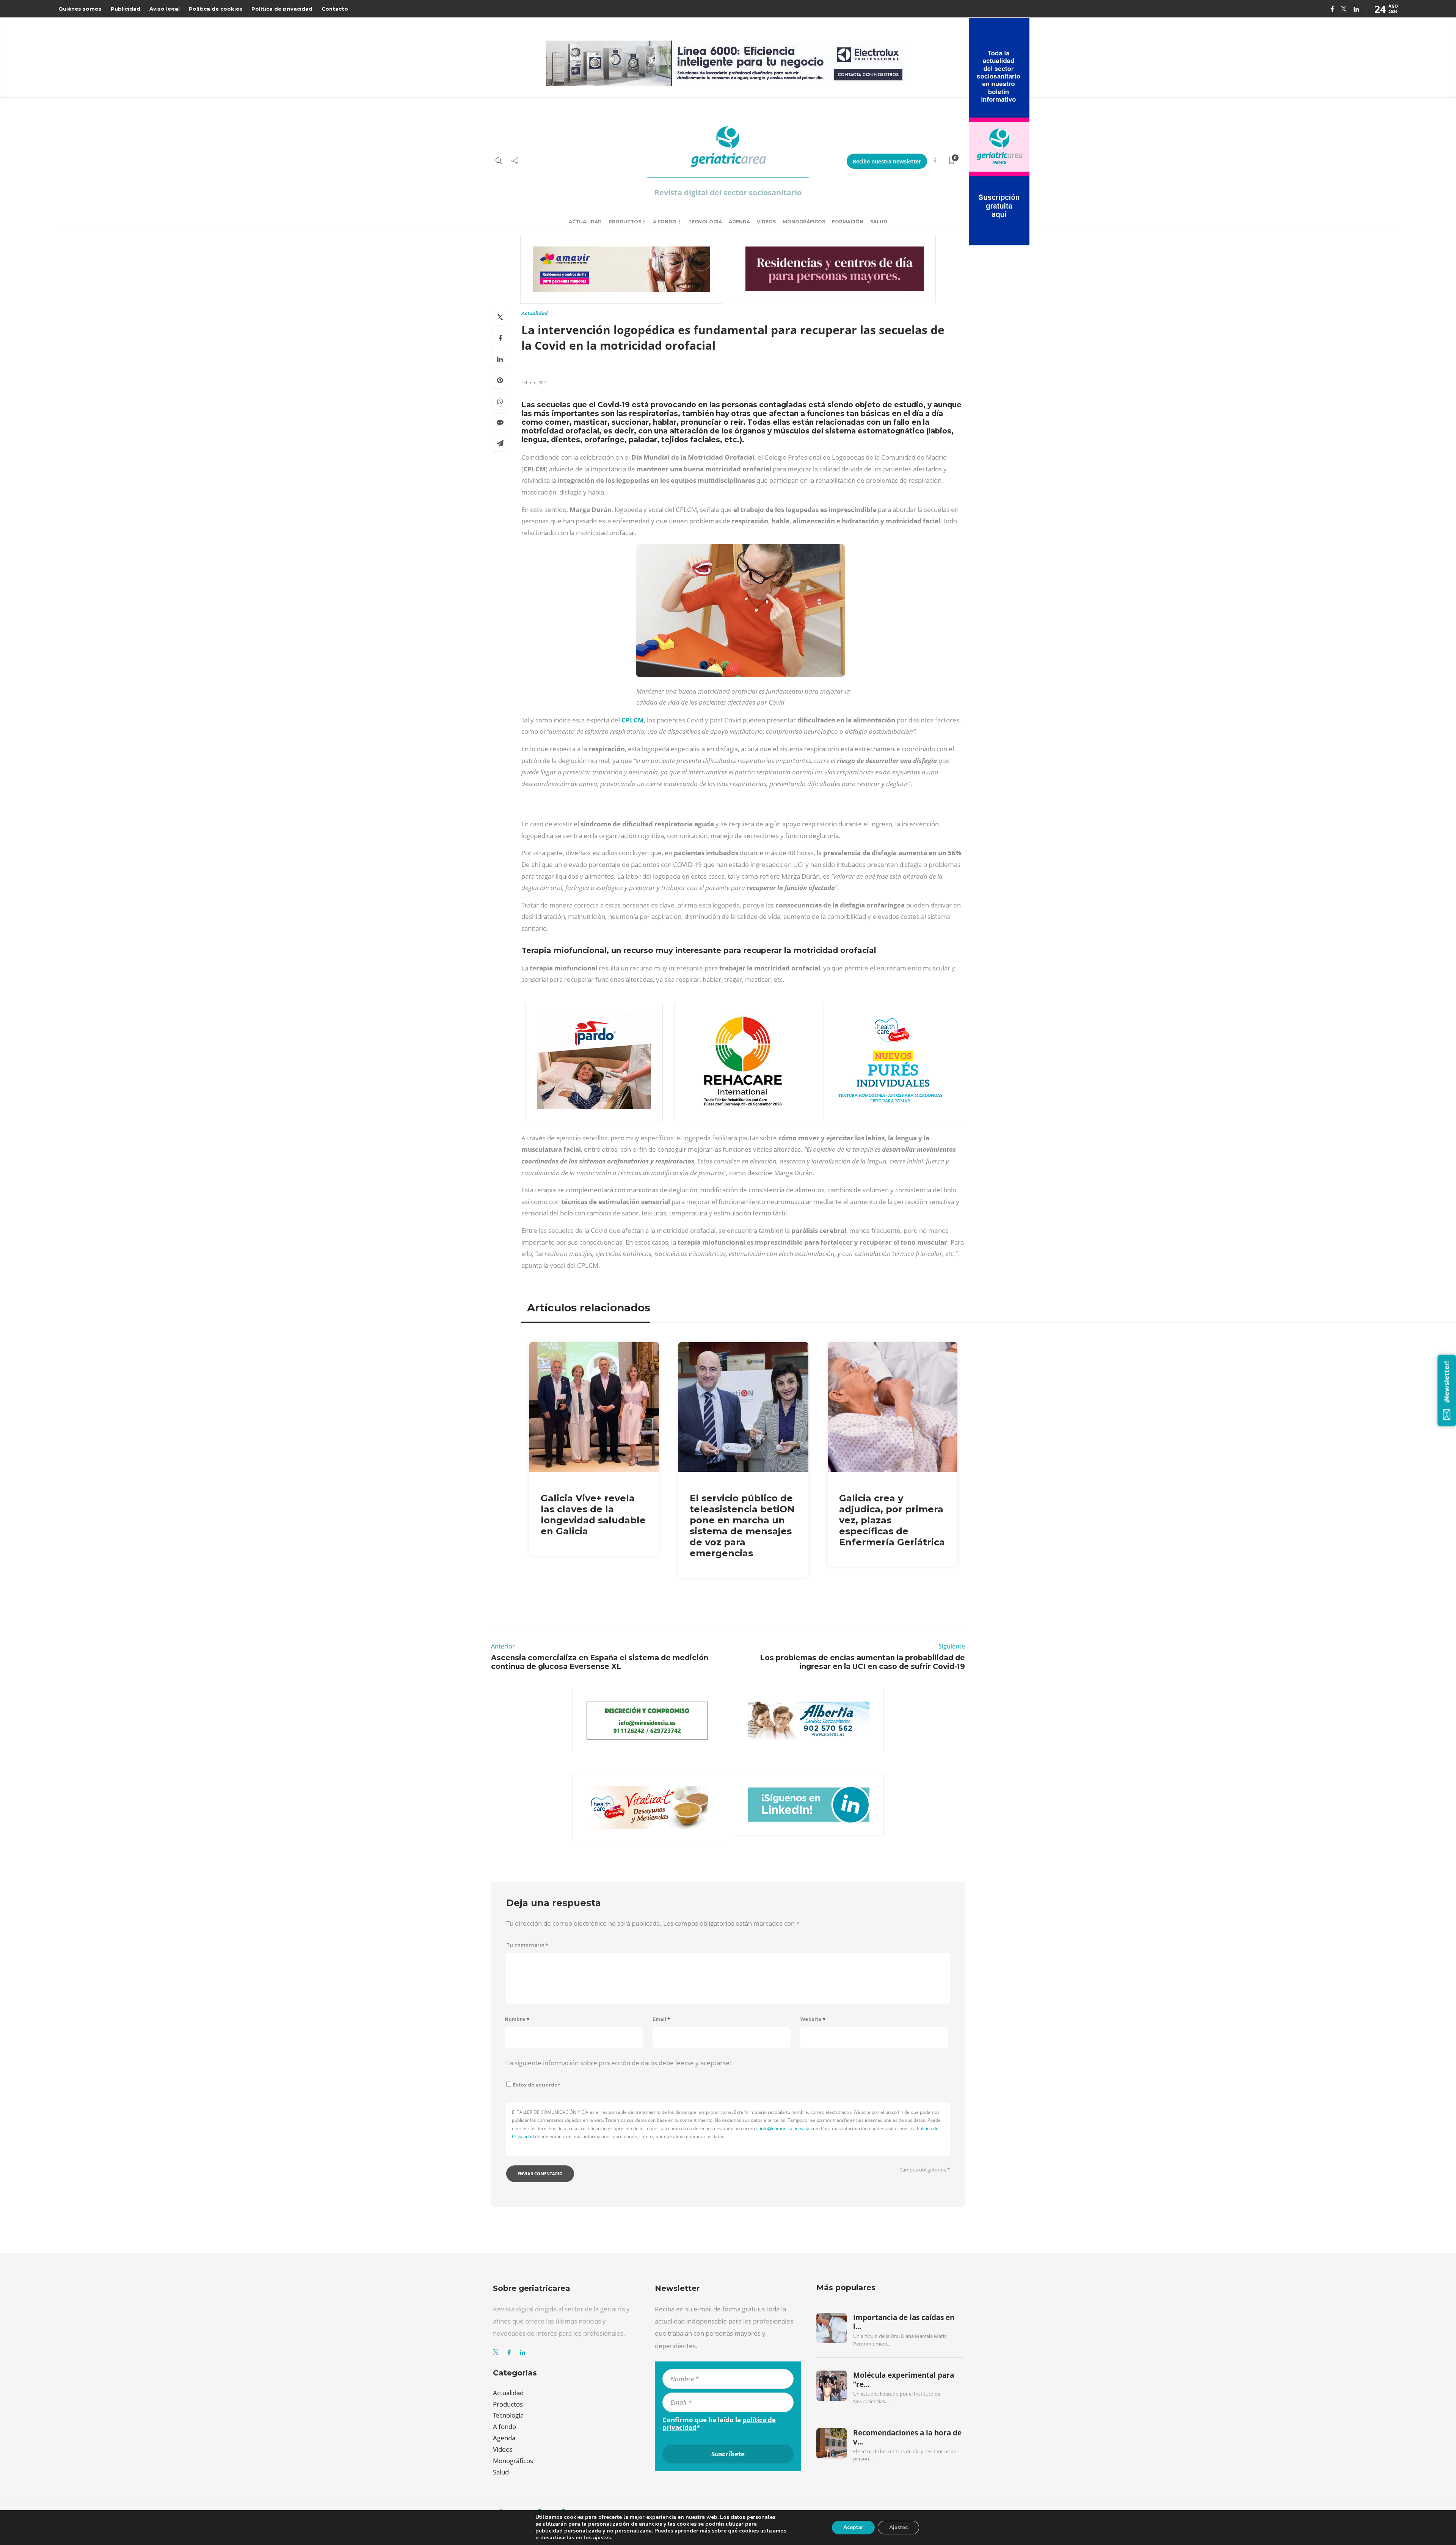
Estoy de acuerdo (537, 2085)
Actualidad (585, 222)
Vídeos (766, 222)
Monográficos (804, 222)
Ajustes (898, 2527)
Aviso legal (165, 9)
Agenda (739, 222)
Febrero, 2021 (535, 382)
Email (661, 2019)
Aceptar (853, 2527)
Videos (503, 2449)
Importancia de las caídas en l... (904, 2322)
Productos (625, 222)
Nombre (517, 2019)
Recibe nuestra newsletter (887, 161)
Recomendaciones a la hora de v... (907, 2437)
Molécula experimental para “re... (904, 2380)
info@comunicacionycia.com (790, 2128)
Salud (879, 222)
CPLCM (633, 720)
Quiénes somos (80, 9)
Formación (848, 222)
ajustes (602, 2538)
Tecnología (705, 222)
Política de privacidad (282, 9)
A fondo (665, 222)
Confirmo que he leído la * (719, 2424)
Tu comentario (527, 1945)
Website (813, 2019)
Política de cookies (216, 9)
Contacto (335, 9)
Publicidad (126, 9)
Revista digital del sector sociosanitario (728, 192)
